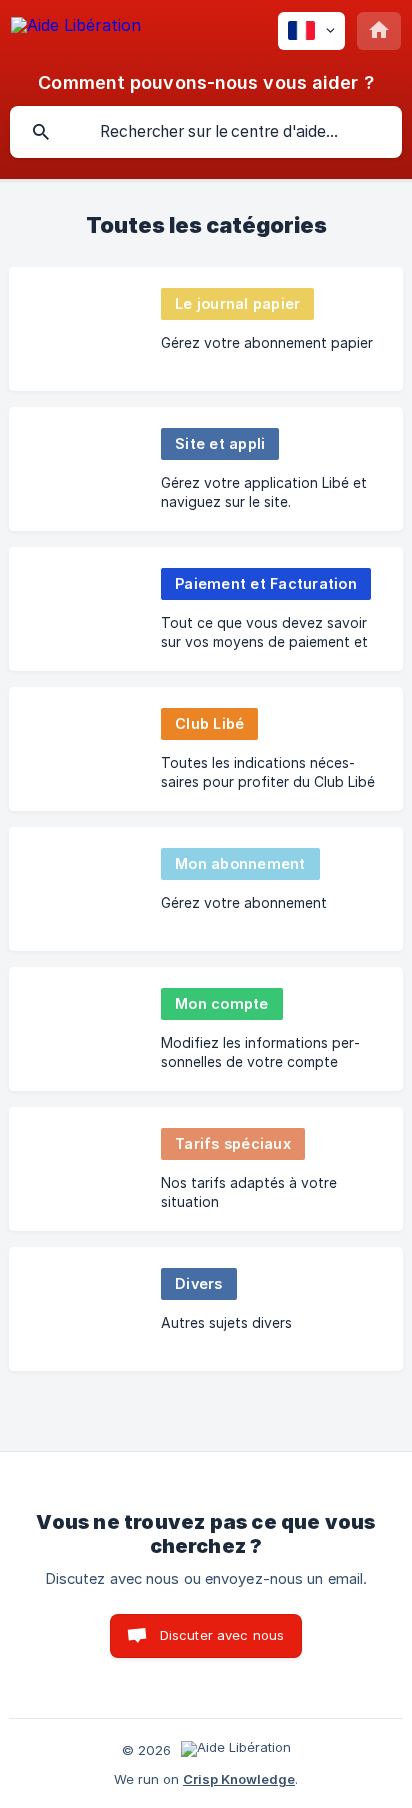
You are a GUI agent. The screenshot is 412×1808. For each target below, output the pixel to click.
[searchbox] (206, 132)
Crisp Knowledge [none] (239, 1779)
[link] (206, 329)
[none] (76, 28)
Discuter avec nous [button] (222, 1635)
